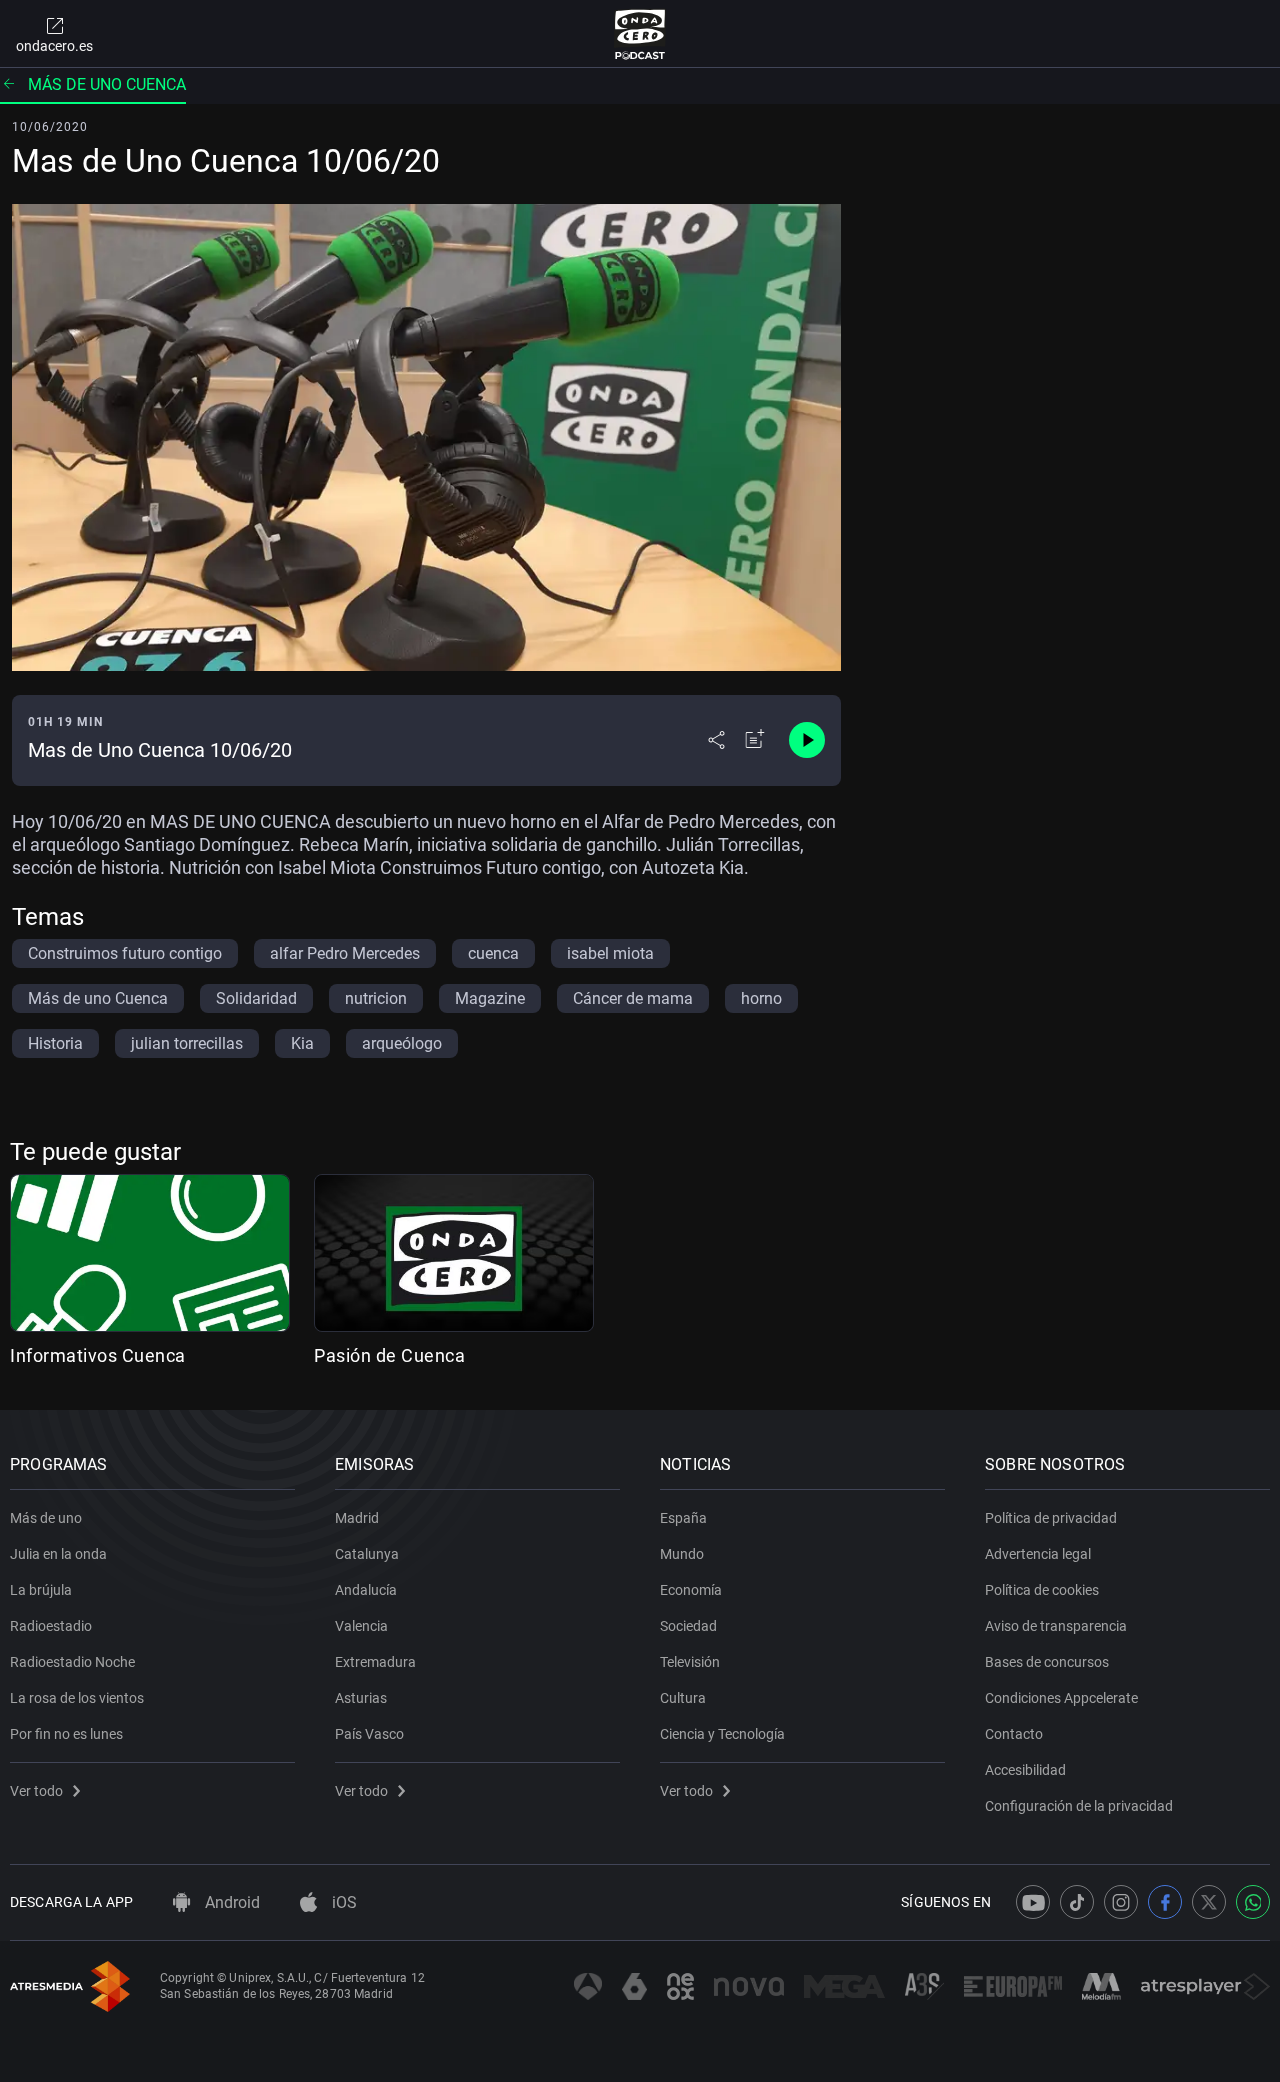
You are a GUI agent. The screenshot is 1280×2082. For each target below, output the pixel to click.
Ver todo (36, 1791)
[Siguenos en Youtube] (1033, 1902)
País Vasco (369, 1734)
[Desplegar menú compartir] (716, 740)
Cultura (683, 1698)
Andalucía (366, 1590)
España (683, 1518)
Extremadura (375, 1662)
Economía (691, 1590)
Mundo (682, 1554)
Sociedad (688, 1626)
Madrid (357, 1518)
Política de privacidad (1051, 1518)
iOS (342, 1902)
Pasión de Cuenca (389, 1355)
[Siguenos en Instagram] (1121, 1902)
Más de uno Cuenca (107, 84)
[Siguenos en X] (1209, 1902)
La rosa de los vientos (77, 1698)
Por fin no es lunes (66, 1734)
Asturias (361, 1698)
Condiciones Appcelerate (1061, 1698)
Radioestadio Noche (72, 1662)
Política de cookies (1042, 1590)
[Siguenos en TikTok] (1077, 1902)
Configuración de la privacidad (1079, 1806)
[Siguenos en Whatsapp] (1253, 1902)
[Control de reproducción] (807, 740)
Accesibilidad (1025, 1770)
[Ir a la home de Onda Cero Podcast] (640, 34)
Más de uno (46, 1518)
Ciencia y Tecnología (722, 1734)
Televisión (690, 1662)
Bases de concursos (1047, 1662)
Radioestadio (51, 1626)
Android (230, 1902)
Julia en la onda (58, 1554)
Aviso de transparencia (1056, 1626)
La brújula (41, 1590)
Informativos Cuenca (98, 1355)
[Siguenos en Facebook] (1165, 1902)
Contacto (1014, 1734)
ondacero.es (54, 46)
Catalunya (367, 1554)
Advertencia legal (1038, 1554)
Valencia (361, 1626)
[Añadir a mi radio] (755, 740)
